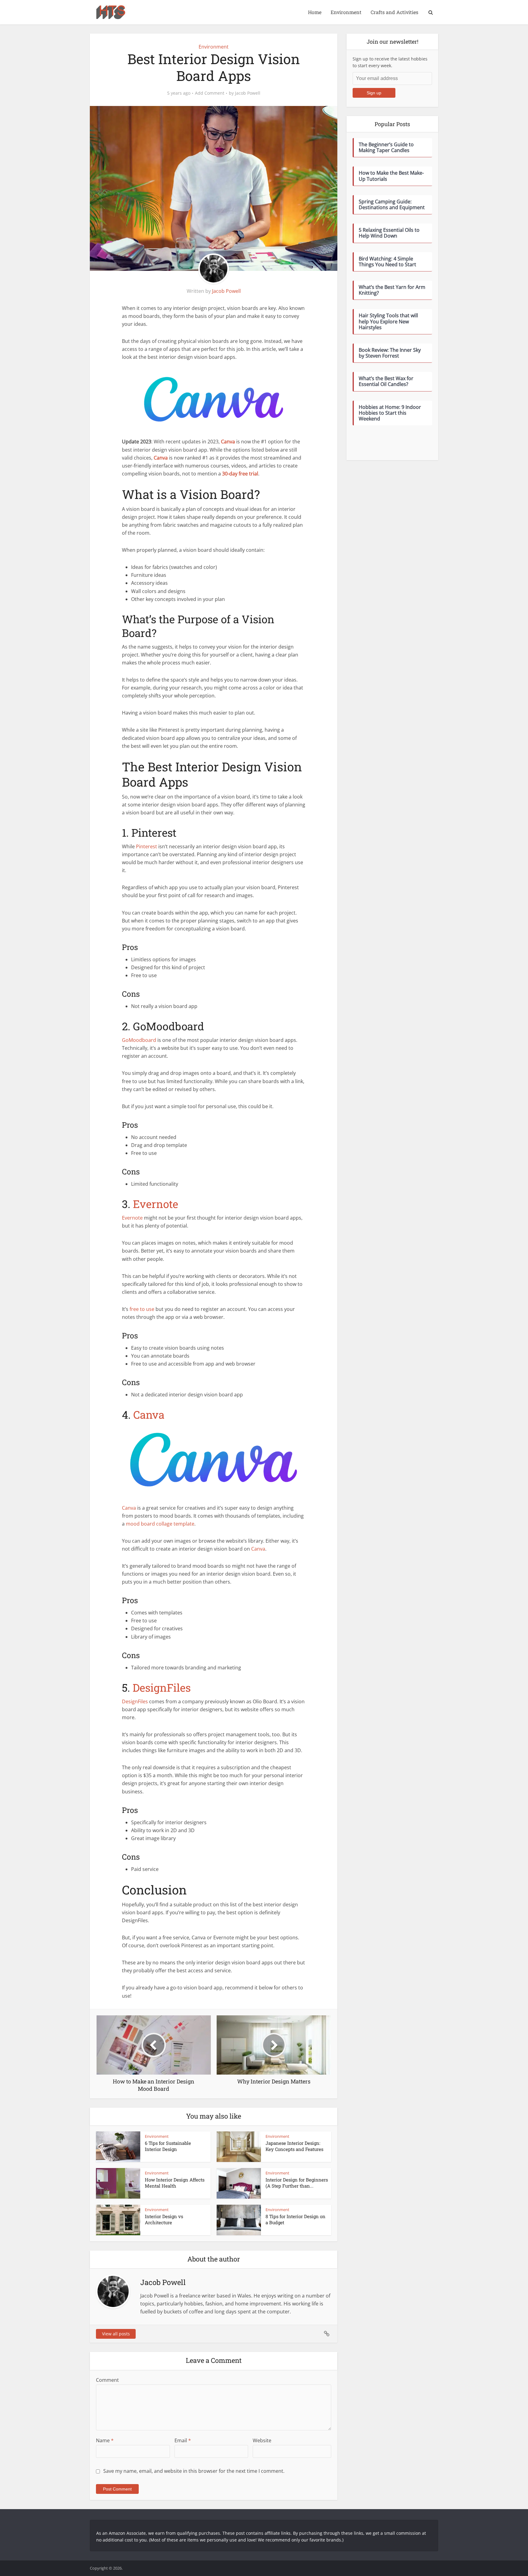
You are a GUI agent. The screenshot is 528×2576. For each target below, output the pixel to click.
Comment (107, 2380)
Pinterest (147, 846)
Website (262, 2440)
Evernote (156, 1204)
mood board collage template (160, 1524)
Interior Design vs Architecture (164, 2219)
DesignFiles (162, 1687)
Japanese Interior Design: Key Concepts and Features (294, 2146)
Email (183, 2440)
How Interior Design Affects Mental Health (175, 2183)
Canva (149, 1414)
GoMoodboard (139, 1040)
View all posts (116, 2334)
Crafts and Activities (394, 12)
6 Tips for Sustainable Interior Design (168, 2146)
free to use (142, 1309)
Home (315, 12)
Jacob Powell (248, 93)
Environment (346, 12)
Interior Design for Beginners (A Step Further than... (297, 2183)
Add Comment (210, 93)
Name (105, 2440)
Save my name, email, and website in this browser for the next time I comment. (194, 2471)
